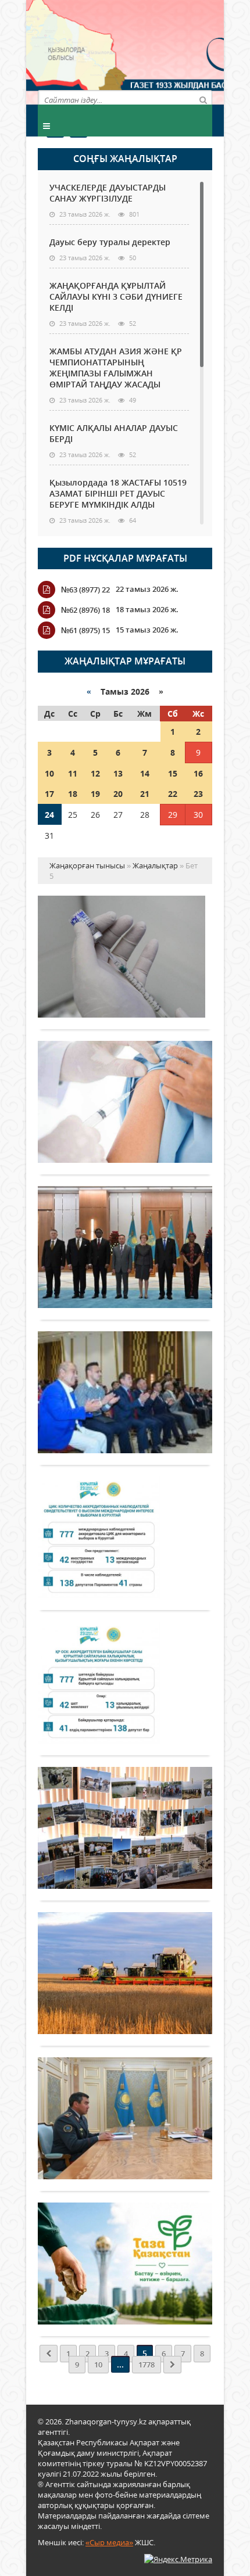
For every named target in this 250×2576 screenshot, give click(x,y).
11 (73, 773)
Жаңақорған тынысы (169, 51)
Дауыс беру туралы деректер (110, 242)
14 (145, 773)
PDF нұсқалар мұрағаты (125, 558)
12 (95, 773)
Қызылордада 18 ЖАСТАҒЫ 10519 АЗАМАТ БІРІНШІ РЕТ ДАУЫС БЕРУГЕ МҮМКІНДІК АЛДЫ (118, 493)
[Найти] (203, 99)
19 (95, 794)
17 (49, 794)
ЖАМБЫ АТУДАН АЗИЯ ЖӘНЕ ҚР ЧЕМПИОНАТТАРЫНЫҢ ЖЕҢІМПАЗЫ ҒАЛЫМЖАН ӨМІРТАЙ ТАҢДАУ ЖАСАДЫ (116, 368)
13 (118, 773)
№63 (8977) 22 (85, 590)
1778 (147, 2365)
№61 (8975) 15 (85, 630)
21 (145, 794)
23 (198, 794)
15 (173, 773)
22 (173, 794)
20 (118, 794)
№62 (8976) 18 (85, 610)
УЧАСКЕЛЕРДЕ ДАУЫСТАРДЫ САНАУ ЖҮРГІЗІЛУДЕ (108, 193)
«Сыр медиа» (109, 2542)
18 (73, 794)
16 (198, 773)
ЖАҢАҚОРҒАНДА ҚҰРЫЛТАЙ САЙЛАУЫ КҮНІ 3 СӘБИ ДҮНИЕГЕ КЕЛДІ (116, 297)
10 (49, 773)
